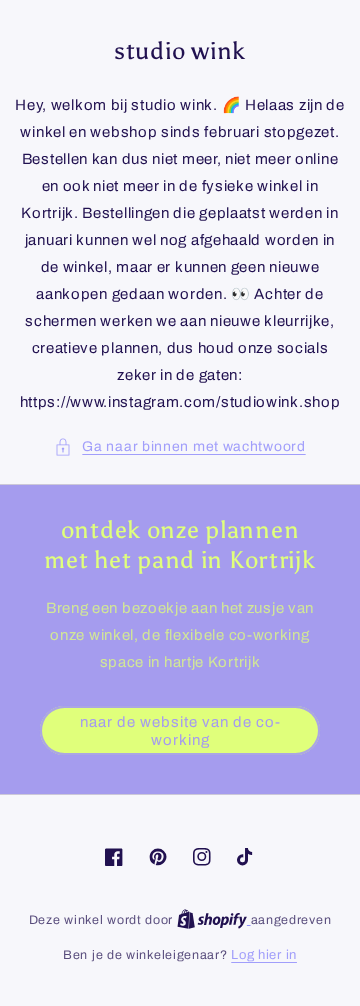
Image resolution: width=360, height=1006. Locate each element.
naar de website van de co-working (180, 731)
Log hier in (264, 955)
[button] (179, 446)
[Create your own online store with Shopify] (214, 920)
